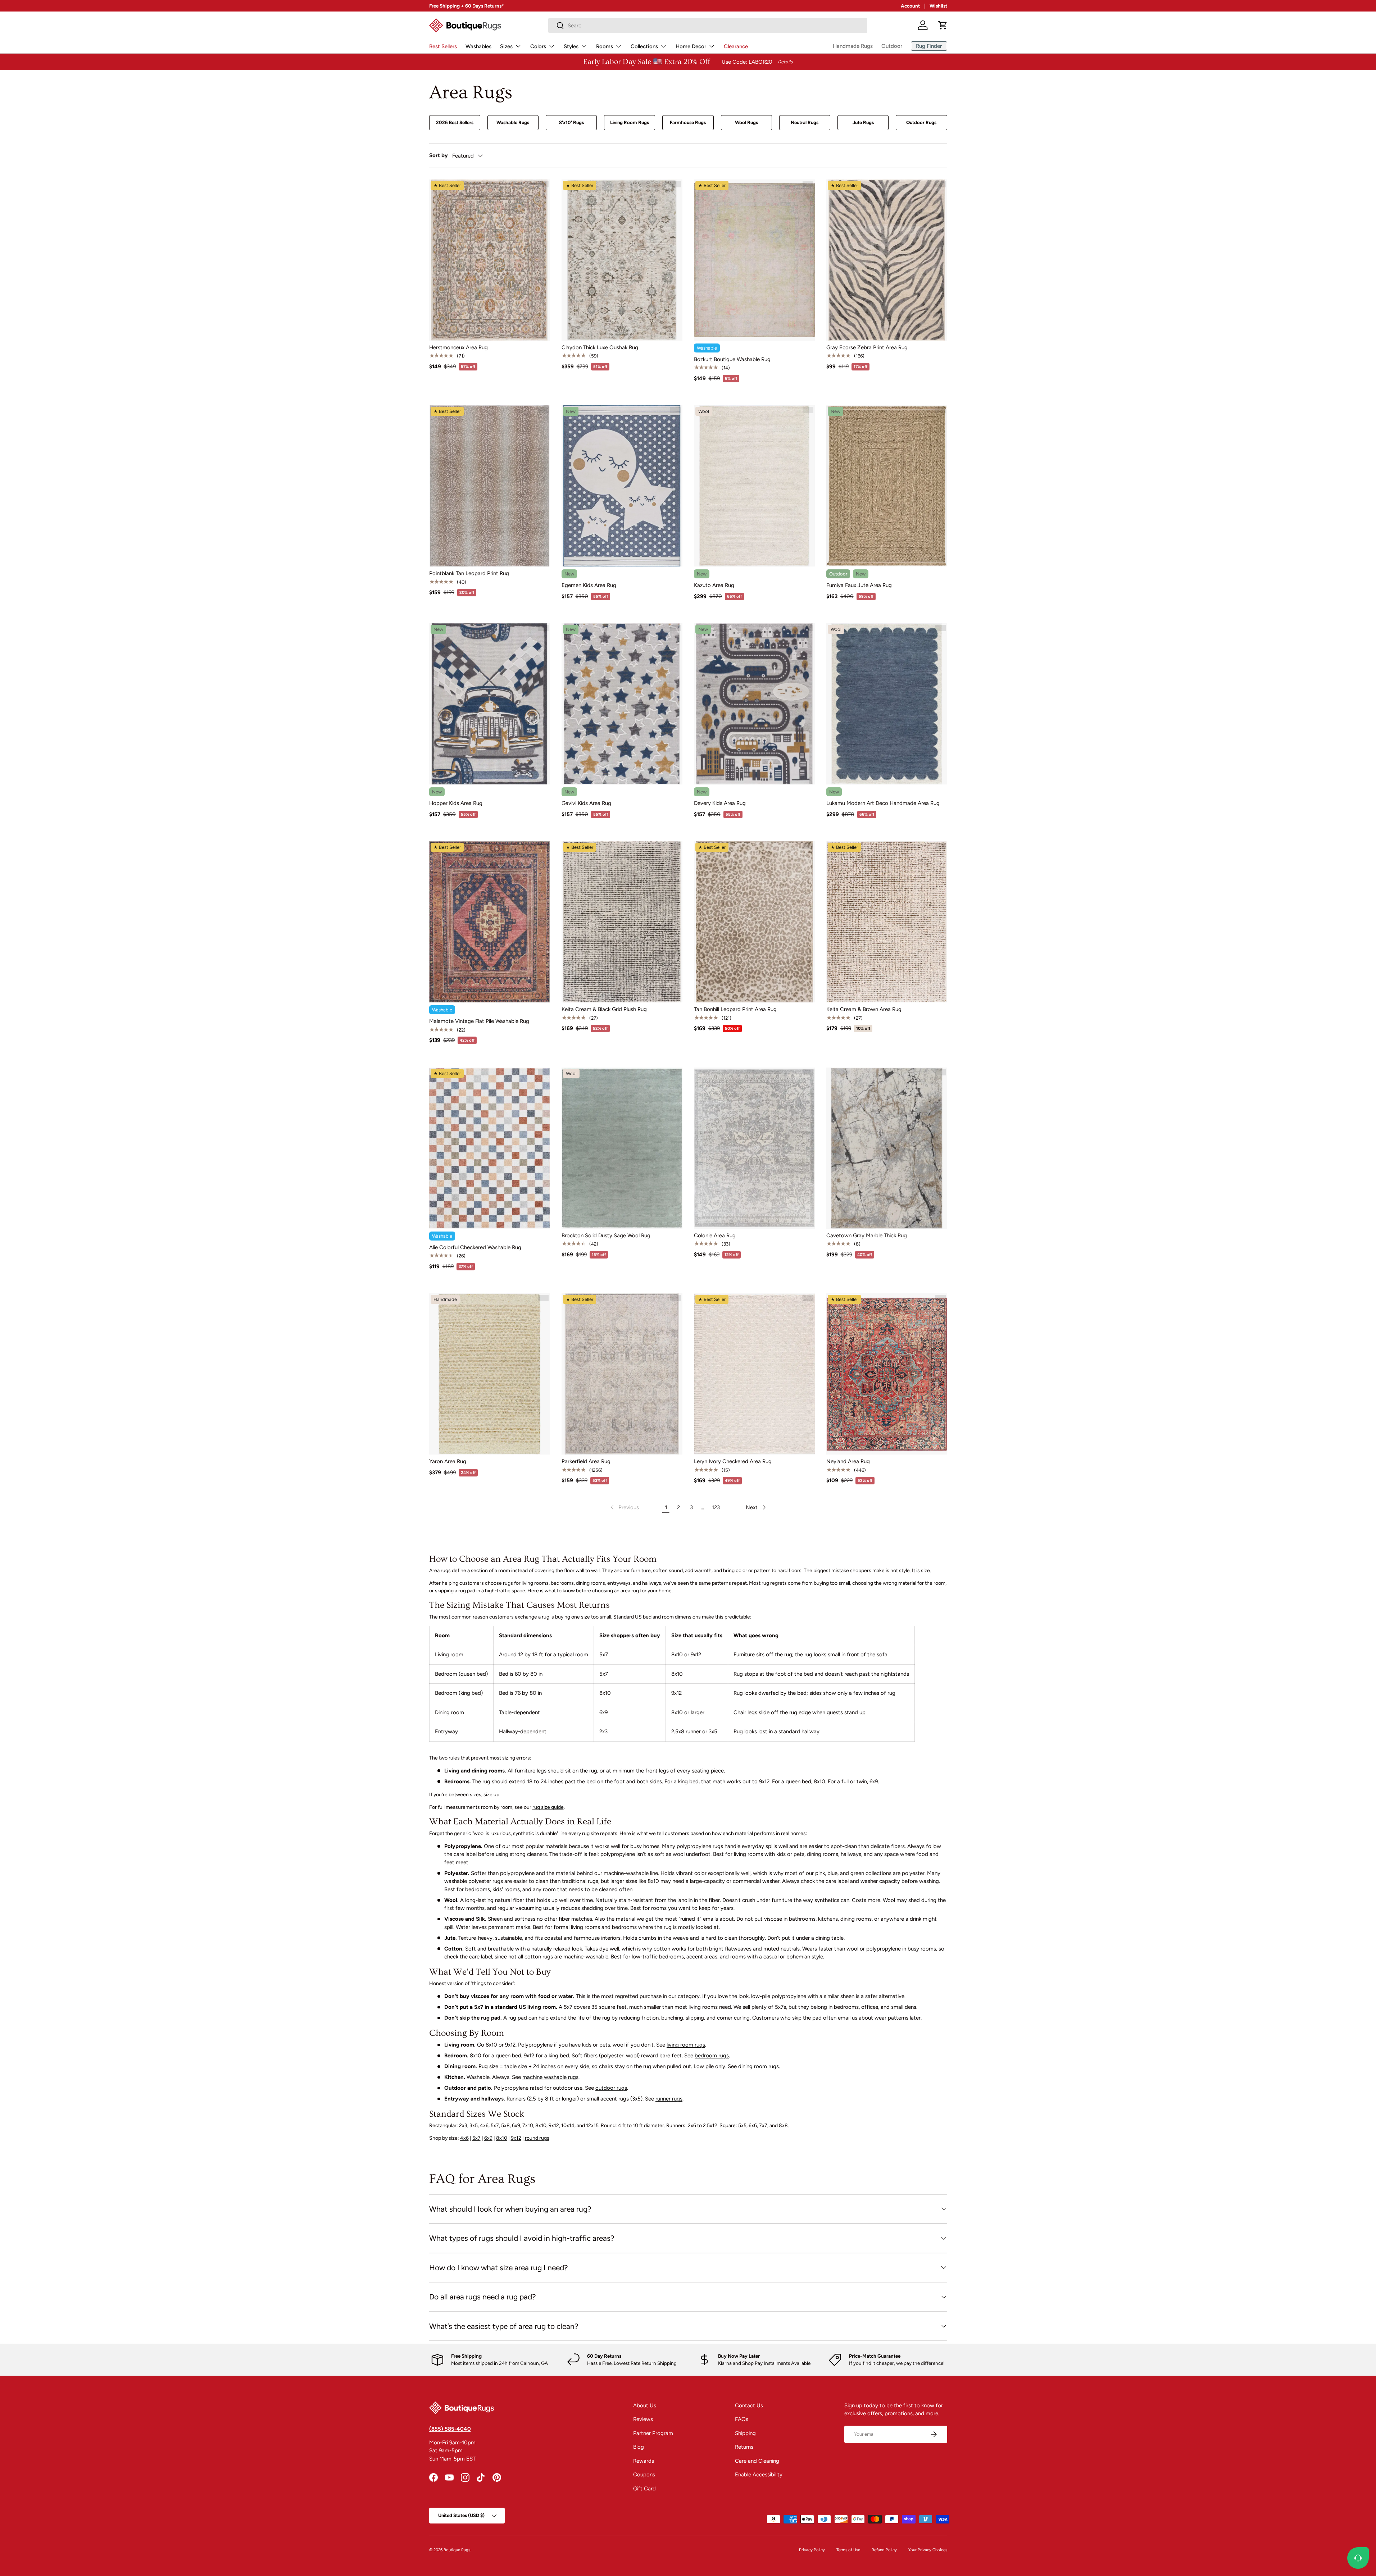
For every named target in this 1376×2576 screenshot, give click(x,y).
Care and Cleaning (757, 2461)
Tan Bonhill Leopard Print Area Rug (735, 1009)
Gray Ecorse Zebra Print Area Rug (867, 347)
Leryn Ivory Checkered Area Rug (733, 1461)
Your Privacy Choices (928, 2550)
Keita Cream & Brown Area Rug (864, 1009)
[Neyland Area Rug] (887, 1374)
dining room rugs (759, 2066)
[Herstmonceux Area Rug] (490, 260)
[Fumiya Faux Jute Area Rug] (887, 486)
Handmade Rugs (853, 46)
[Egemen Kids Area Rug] (622, 486)
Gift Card (644, 2489)
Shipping (745, 2433)
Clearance (736, 46)
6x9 (488, 2138)
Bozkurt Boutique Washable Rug (732, 359)
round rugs (537, 2138)
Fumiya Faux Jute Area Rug (859, 585)
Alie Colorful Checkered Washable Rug (475, 1247)
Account (910, 6)
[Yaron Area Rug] (490, 1374)
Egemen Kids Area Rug (589, 585)
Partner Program (653, 2433)
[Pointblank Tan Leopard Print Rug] (490, 486)
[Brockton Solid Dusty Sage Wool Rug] (622, 1148)
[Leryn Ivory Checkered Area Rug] (754, 1374)
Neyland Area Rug (848, 1461)
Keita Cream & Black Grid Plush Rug (604, 1009)
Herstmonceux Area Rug (458, 347)
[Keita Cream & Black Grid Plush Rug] (622, 922)
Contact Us (749, 2406)
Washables (478, 46)
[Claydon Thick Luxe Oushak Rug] (622, 260)
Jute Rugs (863, 122)
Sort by (439, 155)
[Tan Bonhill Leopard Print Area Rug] (754, 922)
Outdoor (892, 46)
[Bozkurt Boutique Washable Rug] (754, 260)
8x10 (502, 2138)
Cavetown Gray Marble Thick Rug (867, 1235)
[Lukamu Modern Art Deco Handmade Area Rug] (887, 704)
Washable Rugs (513, 122)
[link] (624, 1507)
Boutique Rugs (457, 2550)
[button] (943, 25)
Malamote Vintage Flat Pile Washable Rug (479, 1021)
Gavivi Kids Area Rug (586, 803)
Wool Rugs (746, 122)
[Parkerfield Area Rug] (622, 1374)
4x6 (464, 2138)
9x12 (516, 2138)
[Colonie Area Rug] (754, 1148)
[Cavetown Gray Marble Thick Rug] (887, 1148)
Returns (744, 2447)
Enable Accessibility (759, 2475)
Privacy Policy (812, 2550)
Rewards (644, 2461)
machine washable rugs (550, 2077)
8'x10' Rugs (571, 122)
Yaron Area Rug (448, 1461)
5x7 (476, 2138)
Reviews (643, 2419)
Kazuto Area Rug (714, 585)
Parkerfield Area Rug (586, 1461)
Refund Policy (884, 2550)
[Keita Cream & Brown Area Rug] (887, 922)
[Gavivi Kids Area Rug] (622, 704)
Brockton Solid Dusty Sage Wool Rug (606, 1235)
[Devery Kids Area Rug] (754, 704)
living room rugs (686, 2045)
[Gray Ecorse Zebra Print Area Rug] (887, 260)
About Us (645, 2406)
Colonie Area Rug (715, 1235)
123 (716, 1507)
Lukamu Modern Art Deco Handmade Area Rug (883, 803)
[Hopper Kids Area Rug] (490, 704)
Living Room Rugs (630, 122)
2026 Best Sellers (455, 122)
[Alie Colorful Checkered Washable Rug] (490, 1148)
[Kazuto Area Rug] (754, 486)
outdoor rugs (611, 2088)
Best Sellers (443, 46)
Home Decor (691, 46)
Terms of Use (848, 2550)
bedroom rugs (712, 2056)
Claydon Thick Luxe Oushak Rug (600, 347)
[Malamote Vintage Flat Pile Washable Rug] (490, 922)
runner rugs (669, 2099)
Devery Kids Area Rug (720, 803)
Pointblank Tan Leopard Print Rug (469, 573)
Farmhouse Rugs (688, 122)
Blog (639, 2447)
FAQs (742, 2419)
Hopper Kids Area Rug (456, 803)
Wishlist (938, 6)
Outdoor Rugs (921, 122)
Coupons (644, 2475)
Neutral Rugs (805, 122)
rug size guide (548, 1807)
